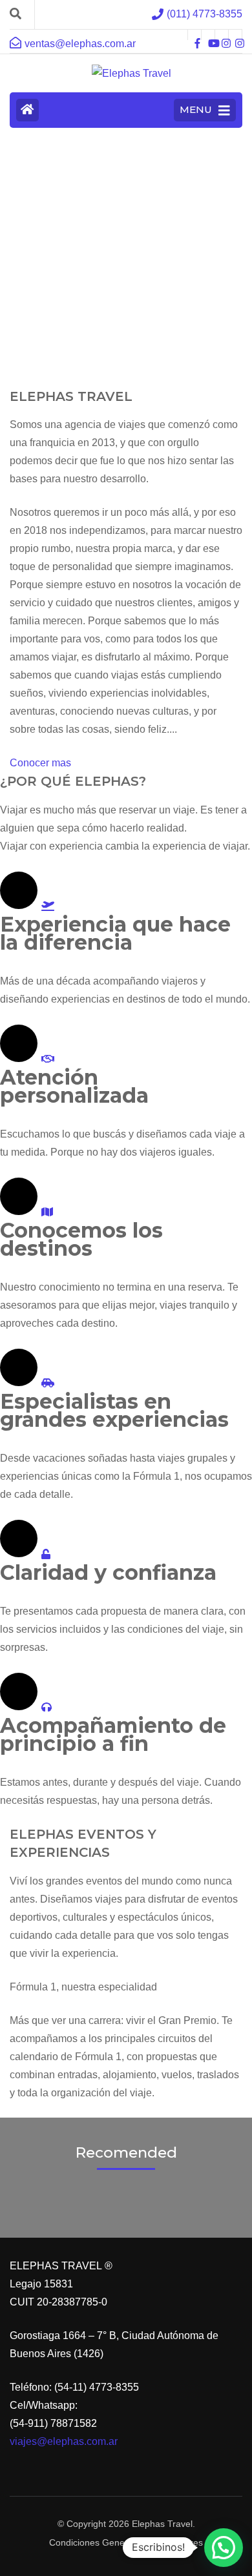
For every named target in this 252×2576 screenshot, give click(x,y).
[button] (224, 2548)
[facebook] (194, 35)
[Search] (16, 14)
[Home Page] (27, 110)
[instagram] (222, 35)
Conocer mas (40, 763)
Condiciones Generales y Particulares (126, 2542)
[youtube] (208, 35)
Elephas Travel (162, 2524)
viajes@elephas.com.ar (64, 2441)
